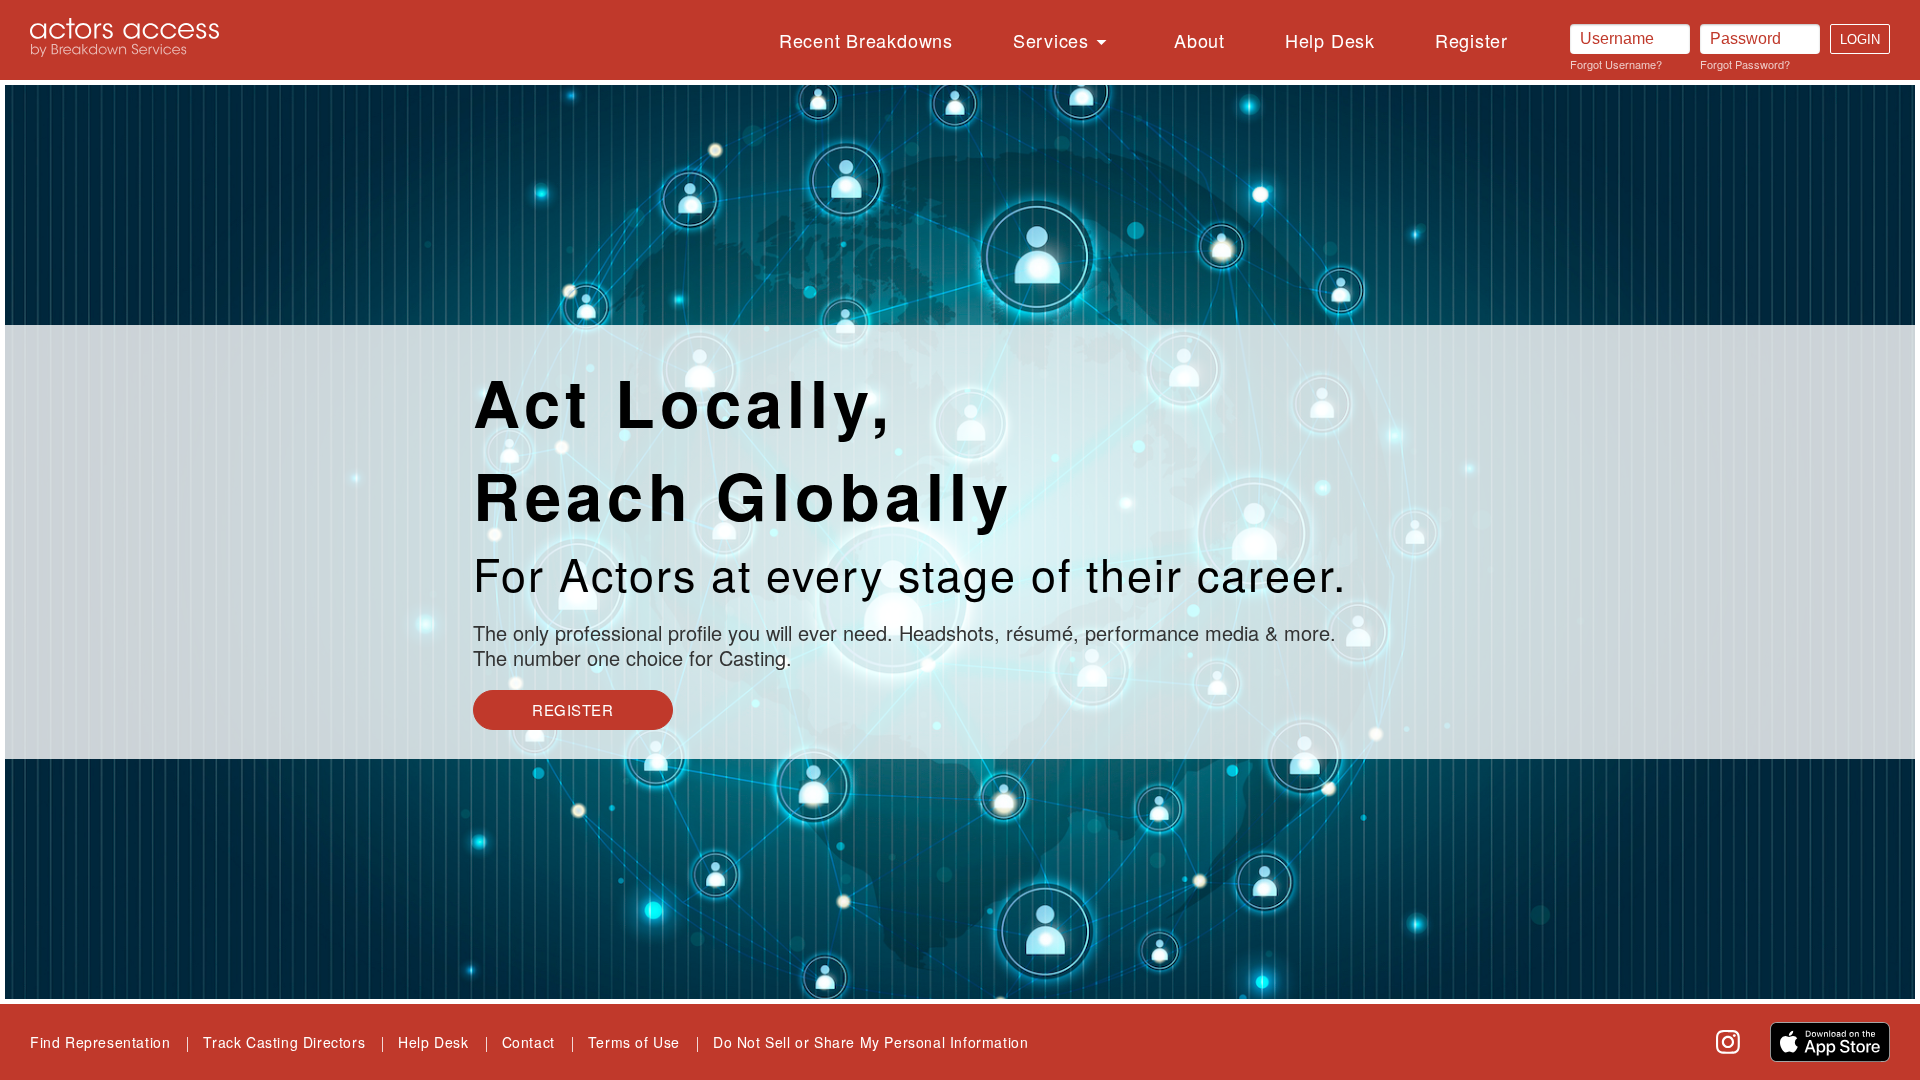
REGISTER (572, 709)
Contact (528, 1042)
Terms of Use (634, 1042)
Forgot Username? (1616, 64)
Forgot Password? (1745, 64)
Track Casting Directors (284, 1042)
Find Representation (100, 1042)
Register (1471, 40)
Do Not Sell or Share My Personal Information (870, 1042)
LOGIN (1860, 39)
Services (1051, 40)
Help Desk (1330, 40)
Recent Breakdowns (866, 40)
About (1199, 40)
